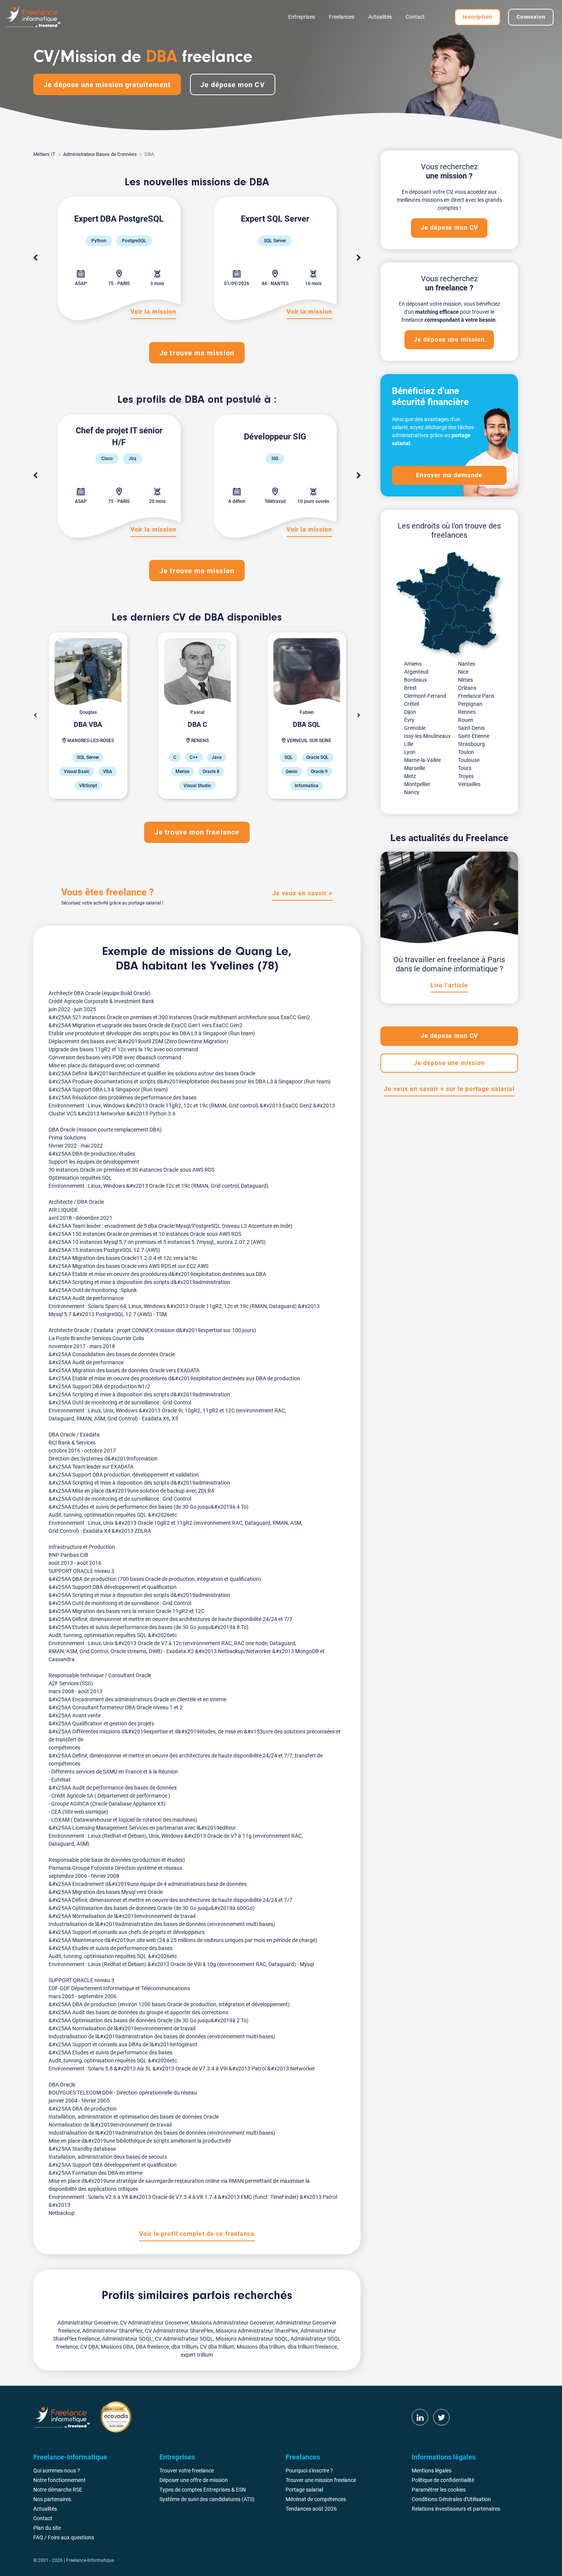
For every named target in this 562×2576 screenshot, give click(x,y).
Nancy (412, 792)
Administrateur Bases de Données (100, 154)
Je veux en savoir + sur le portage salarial (449, 1089)
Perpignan (470, 704)
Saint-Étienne (474, 736)
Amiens (413, 664)
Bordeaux (416, 680)
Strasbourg (471, 744)
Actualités (380, 17)
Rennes (467, 712)
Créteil (412, 704)
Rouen (466, 720)
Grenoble (415, 728)
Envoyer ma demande (449, 475)
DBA (127, 966)
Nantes (467, 664)
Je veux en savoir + (302, 893)
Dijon (410, 712)
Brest (410, 688)
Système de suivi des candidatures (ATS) (207, 2499)
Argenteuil (416, 672)
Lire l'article (449, 985)
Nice (463, 672)
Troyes (466, 776)
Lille (409, 744)
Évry (409, 720)
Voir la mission (153, 312)
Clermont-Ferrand (425, 696)
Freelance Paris (476, 696)
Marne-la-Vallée (422, 760)
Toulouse (469, 760)
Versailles (469, 784)
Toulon (466, 752)
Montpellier (417, 784)
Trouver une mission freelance (321, 2480)
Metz (410, 776)
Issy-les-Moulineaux (427, 736)
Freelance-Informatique (90, 2560)
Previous (35, 258)
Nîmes (465, 680)
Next (359, 258)
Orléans (467, 688)
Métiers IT (44, 154)
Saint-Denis (471, 728)
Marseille (415, 768)
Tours (465, 768)
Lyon (410, 752)
